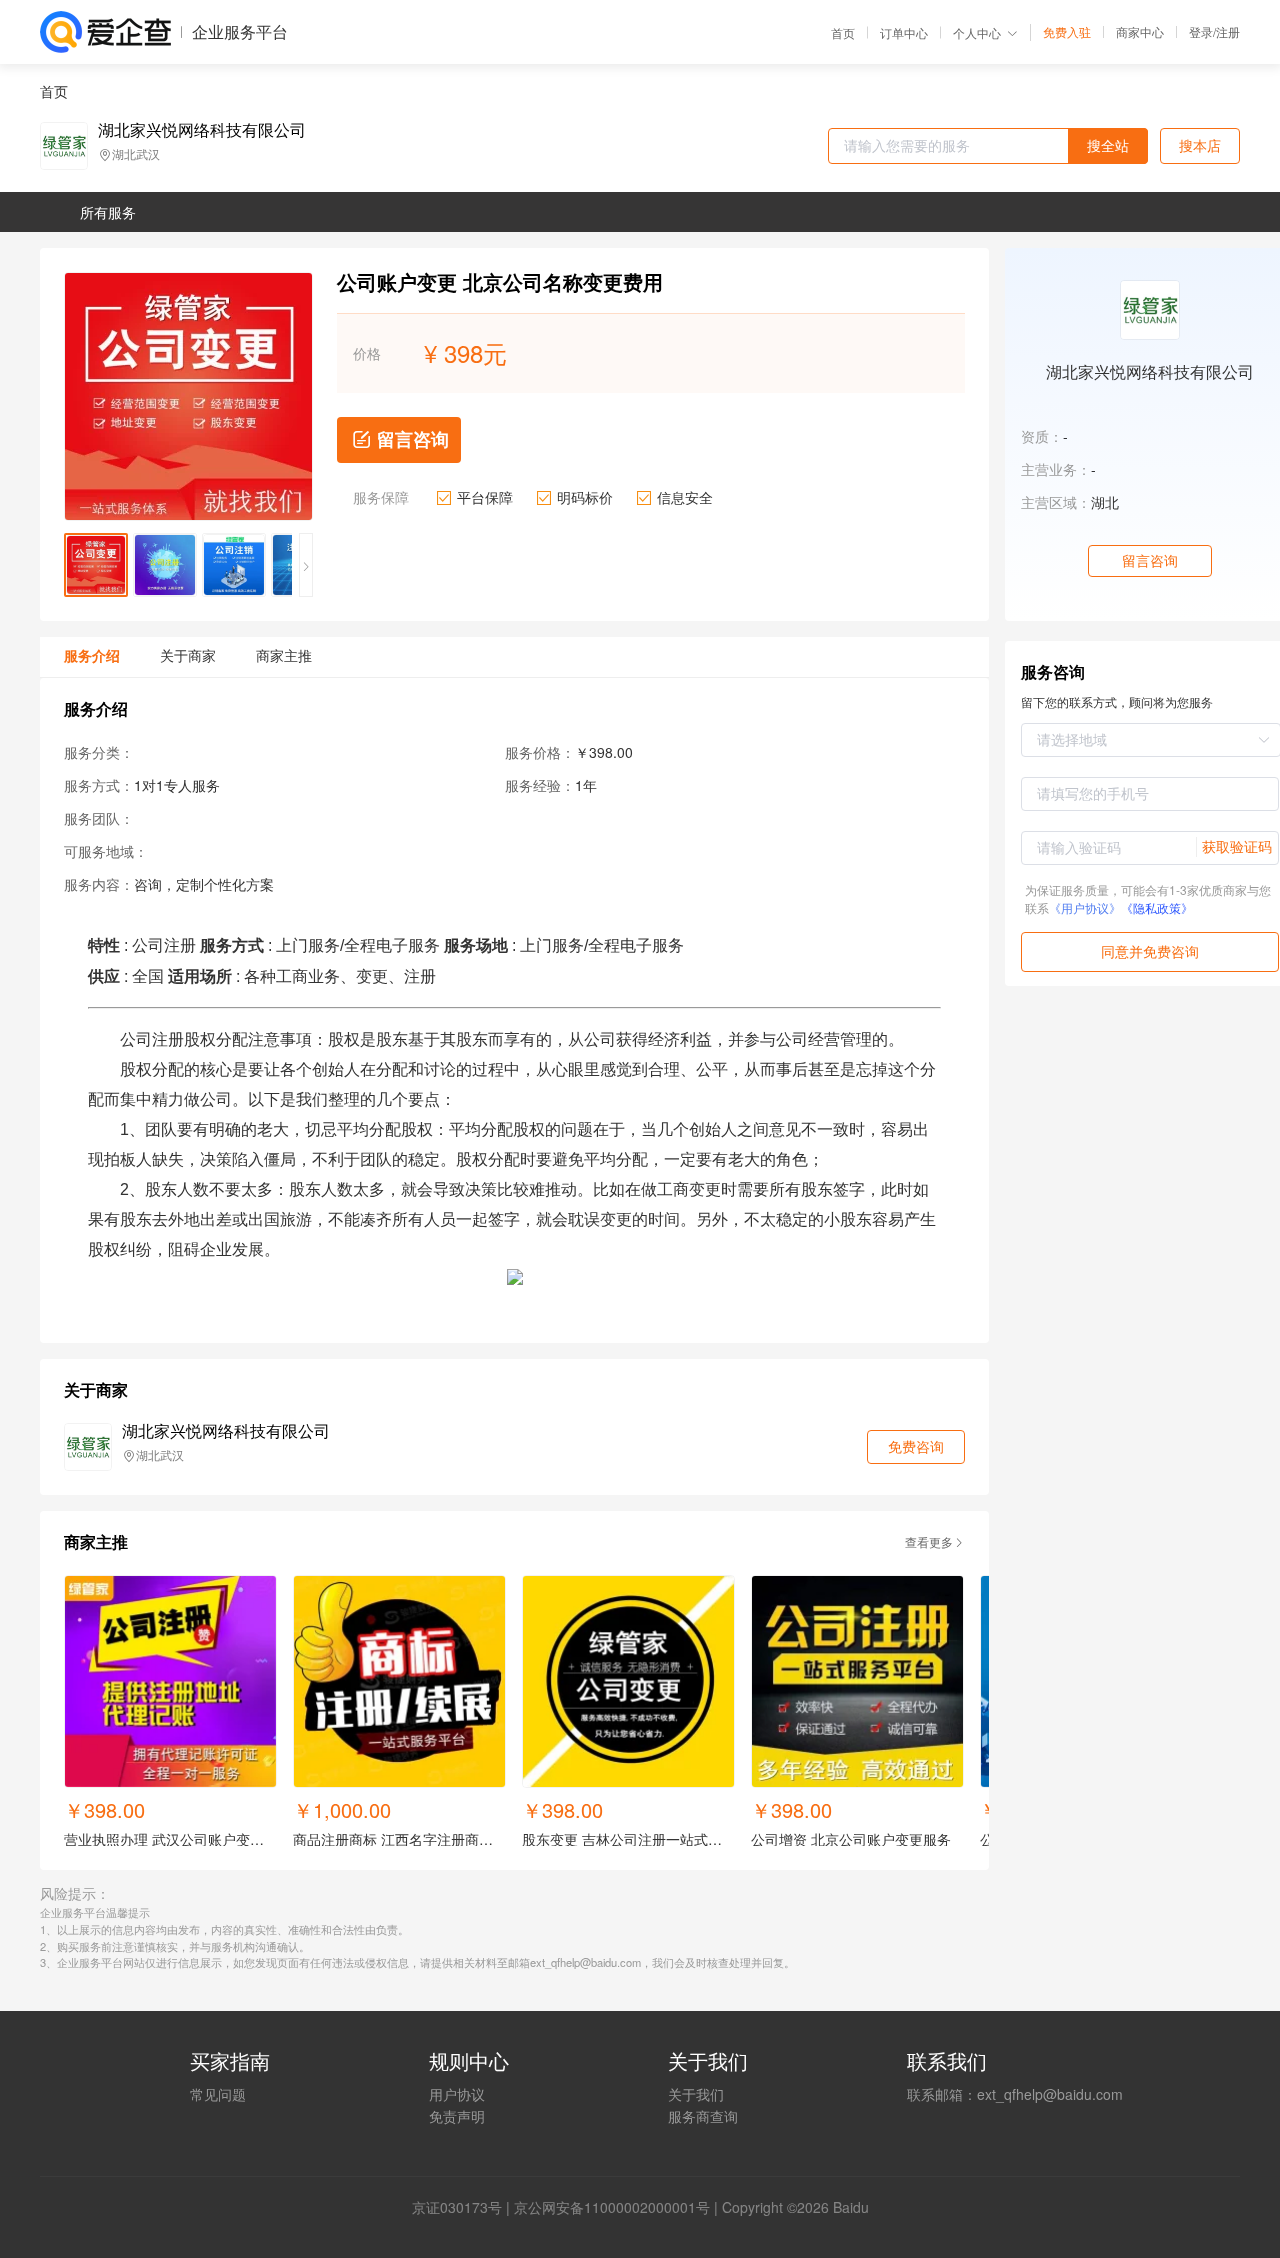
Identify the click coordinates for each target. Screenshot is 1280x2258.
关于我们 (696, 2094)
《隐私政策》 (1157, 907)
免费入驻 (1067, 32)
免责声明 (457, 2116)
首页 (843, 33)
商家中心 (1140, 32)
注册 (1228, 31)
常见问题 (218, 2094)
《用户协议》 (1085, 907)
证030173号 (464, 2207)
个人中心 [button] (977, 32)
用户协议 (457, 2094)
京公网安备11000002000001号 (612, 2207)
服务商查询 (703, 2116)
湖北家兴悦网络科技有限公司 (202, 130)
